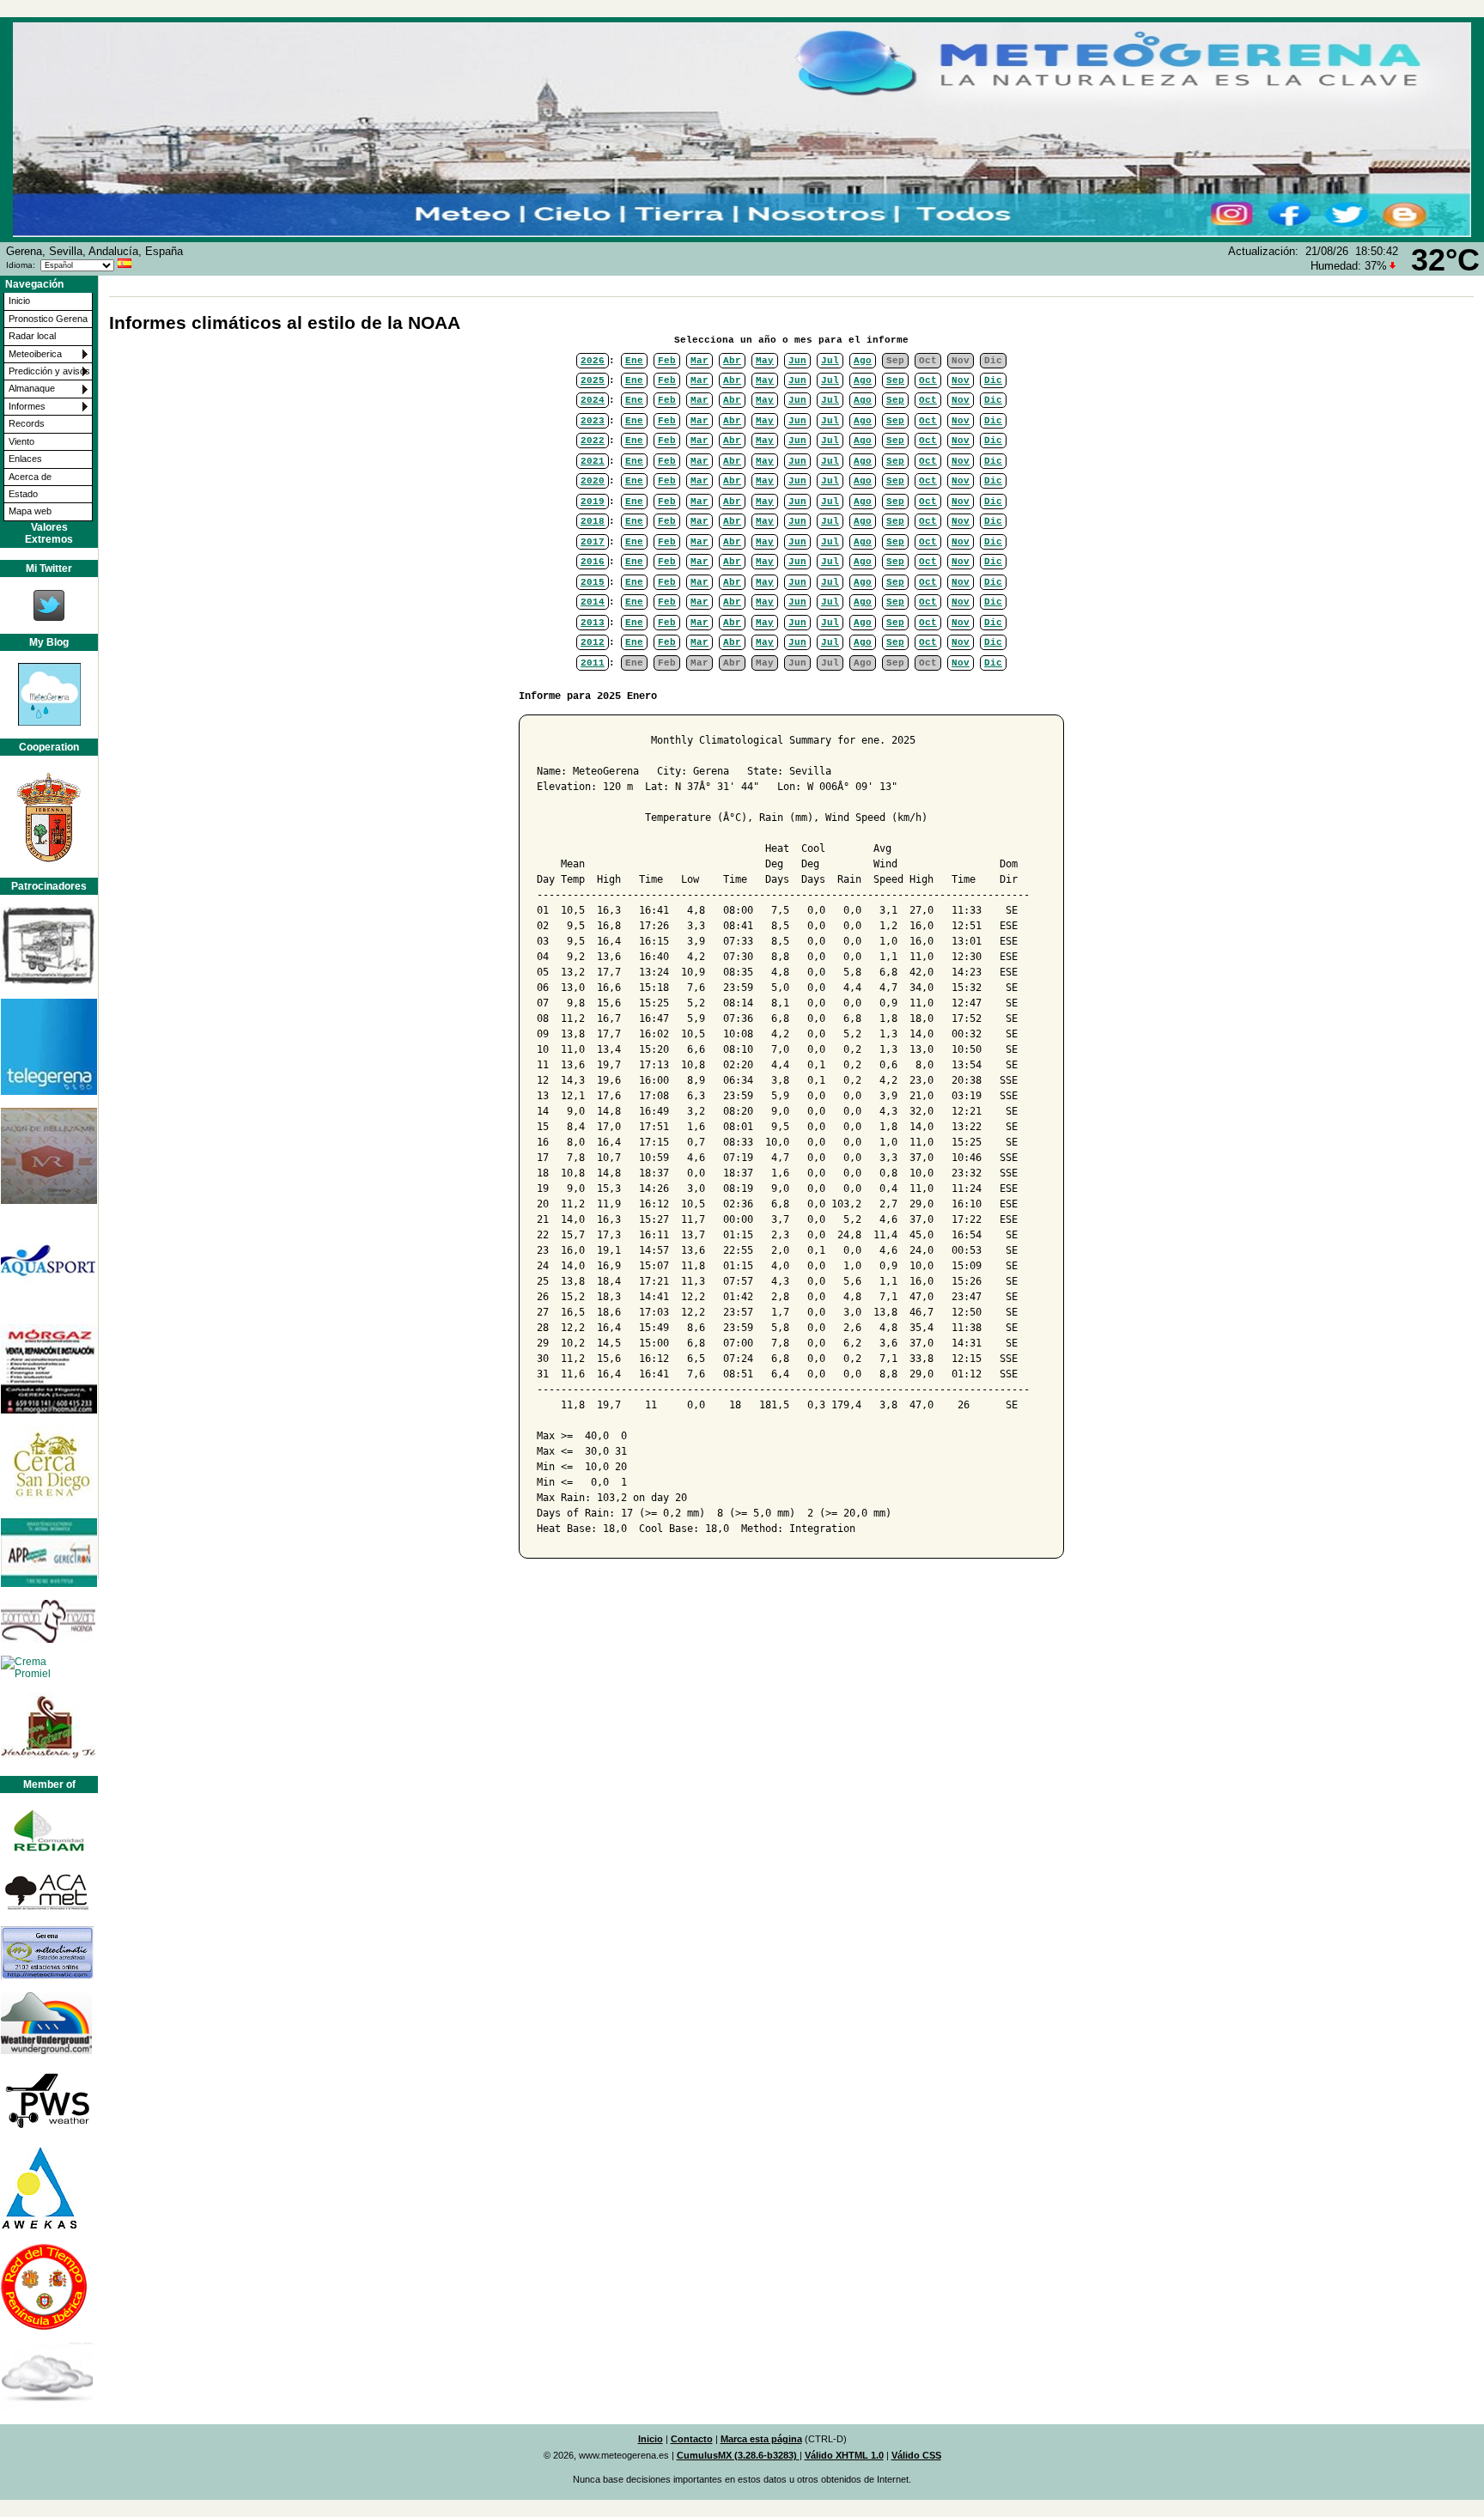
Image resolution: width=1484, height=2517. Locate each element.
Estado (23, 494)
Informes (27, 406)
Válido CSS (916, 2455)
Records (27, 423)
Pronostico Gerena (48, 319)
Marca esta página (761, 2439)
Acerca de (30, 477)
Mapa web (30, 511)
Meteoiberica (35, 354)
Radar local (32, 336)
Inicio (19, 301)
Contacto (692, 2439)
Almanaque (32, 388)
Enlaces (25, 459)
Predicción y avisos (49, 371)
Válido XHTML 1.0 (844, 2455)
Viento (21, 441)
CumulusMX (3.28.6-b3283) (738, 2455)
